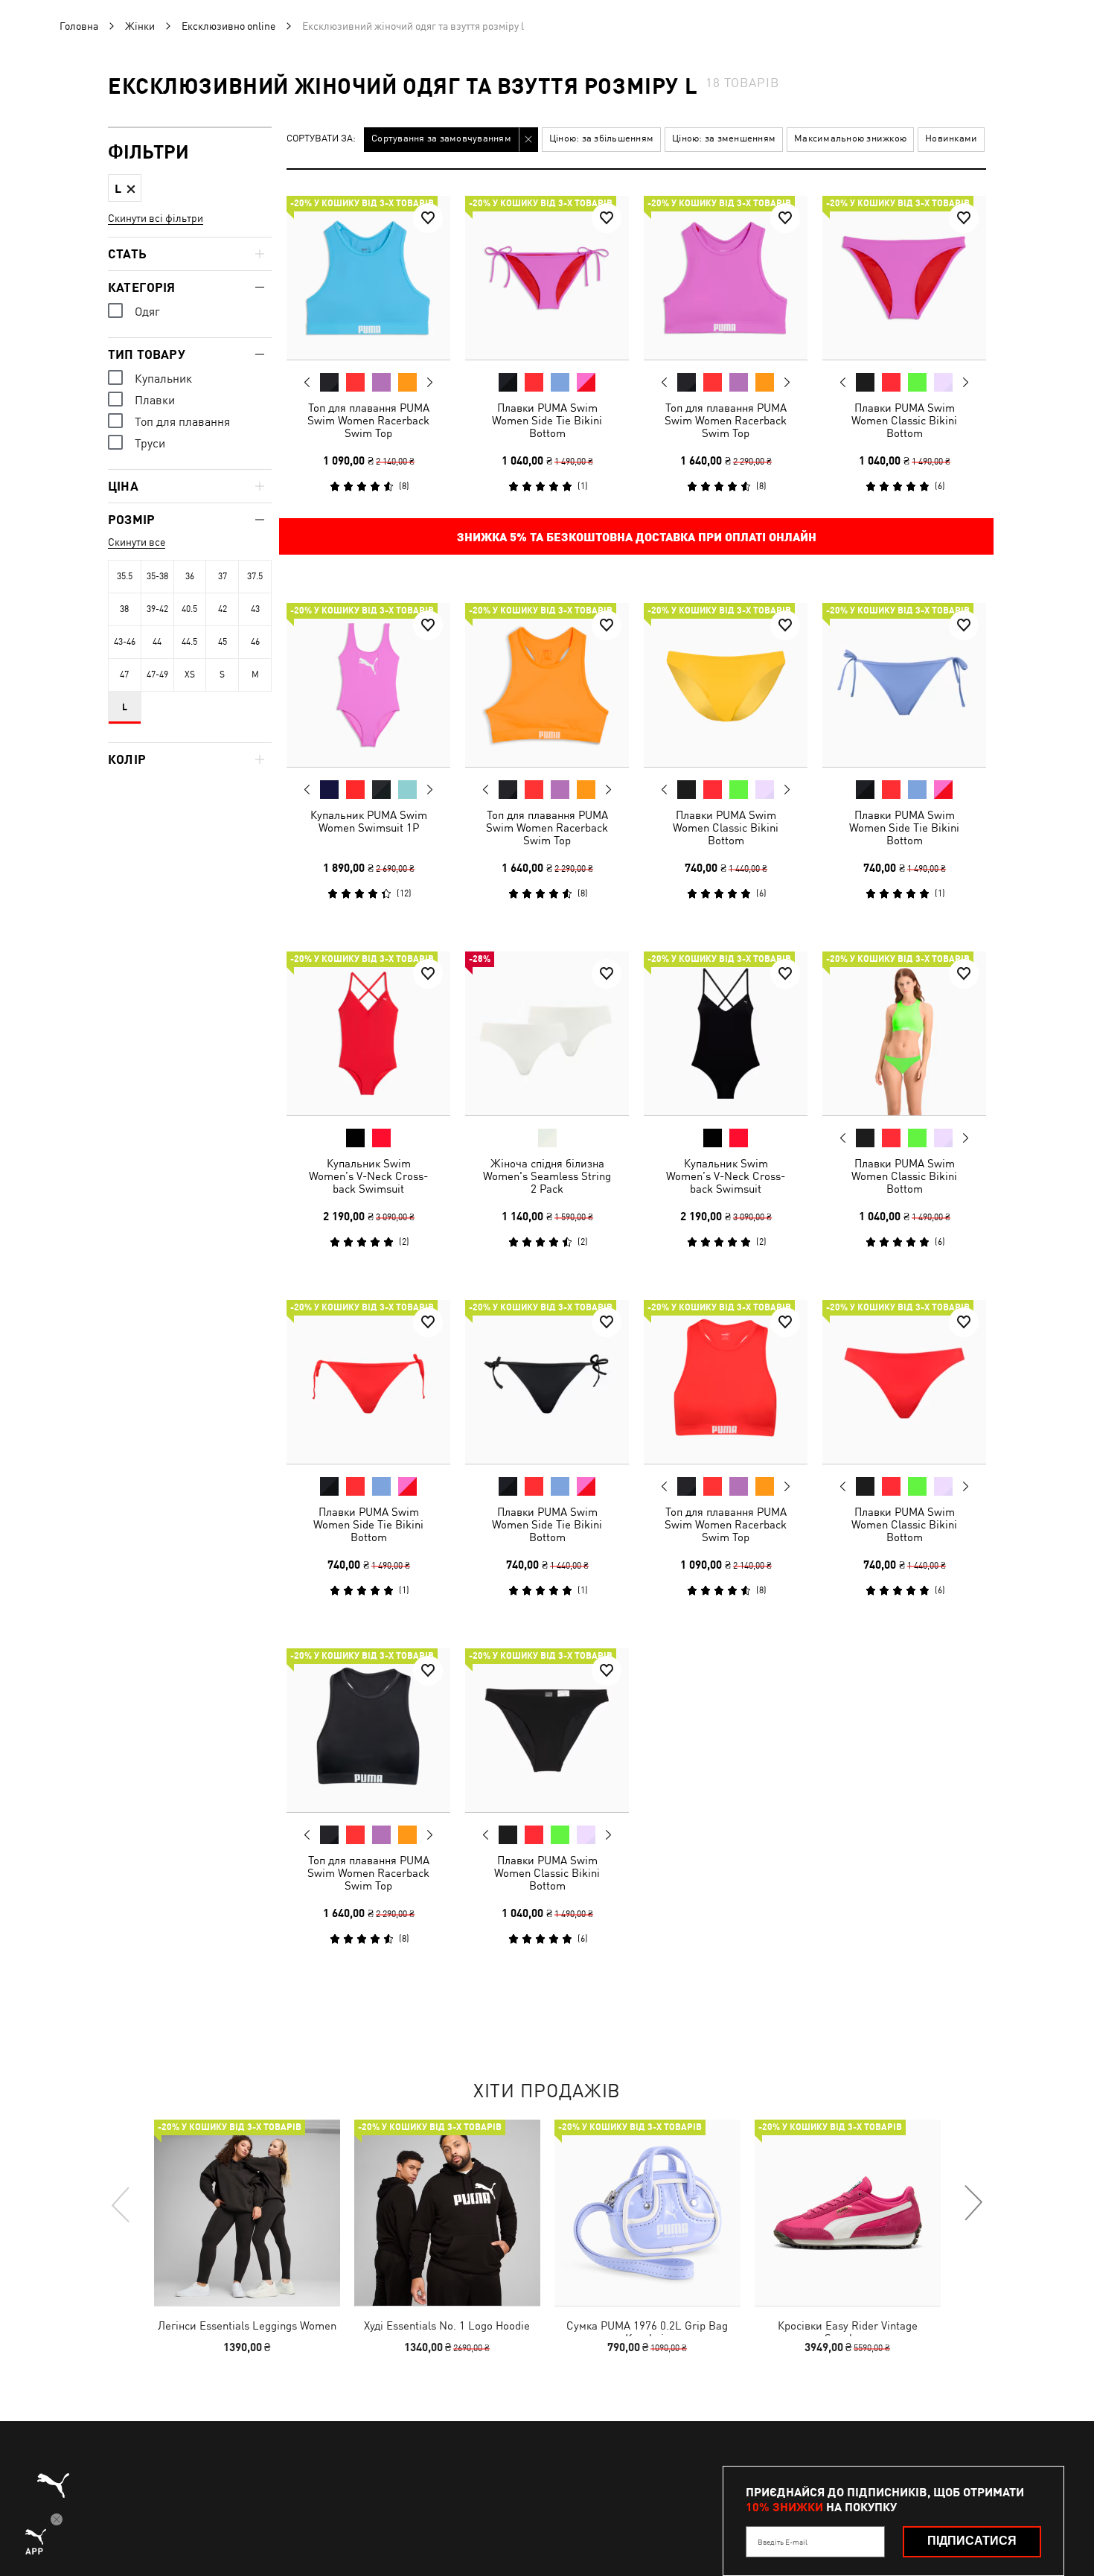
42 (223, 609)
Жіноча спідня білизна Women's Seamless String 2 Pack (547, 1176)
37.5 (255, 576)
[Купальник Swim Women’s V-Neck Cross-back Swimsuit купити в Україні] (368, 1033)
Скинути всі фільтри (156, 218)
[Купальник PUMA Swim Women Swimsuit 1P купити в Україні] (368, 685)
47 (124, 675)
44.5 (189, 642)
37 (223, 576)
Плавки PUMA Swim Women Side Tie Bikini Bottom (547, 420)
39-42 (157, 609)
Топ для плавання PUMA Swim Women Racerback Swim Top (368, 420)
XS (190, 675)
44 (157, 642)
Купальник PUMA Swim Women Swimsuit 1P (369, 821)
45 (223, 642)
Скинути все (137, 542)
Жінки (140, 26)
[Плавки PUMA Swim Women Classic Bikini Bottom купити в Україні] (904, 278)
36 (190, 576)
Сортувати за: (321, 139)
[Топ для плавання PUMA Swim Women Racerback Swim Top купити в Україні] (368, 278)
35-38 (157, 576)
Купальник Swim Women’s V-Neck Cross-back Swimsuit (368, 1176)
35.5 (125, 576)
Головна (79, 26)
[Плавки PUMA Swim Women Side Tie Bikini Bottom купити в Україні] (547, 278)
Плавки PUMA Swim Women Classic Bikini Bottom (904, 420)
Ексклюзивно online (228, 26)
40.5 (189, 609)
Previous (307, 382)
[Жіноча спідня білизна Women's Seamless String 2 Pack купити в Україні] (547, 1033)
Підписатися (972, 2541)
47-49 (157, 675)
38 (124, 609)
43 (255, 609)
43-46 (125, 642)
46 (255, 642)
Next (429, 383)
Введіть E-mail (783, 2542)
